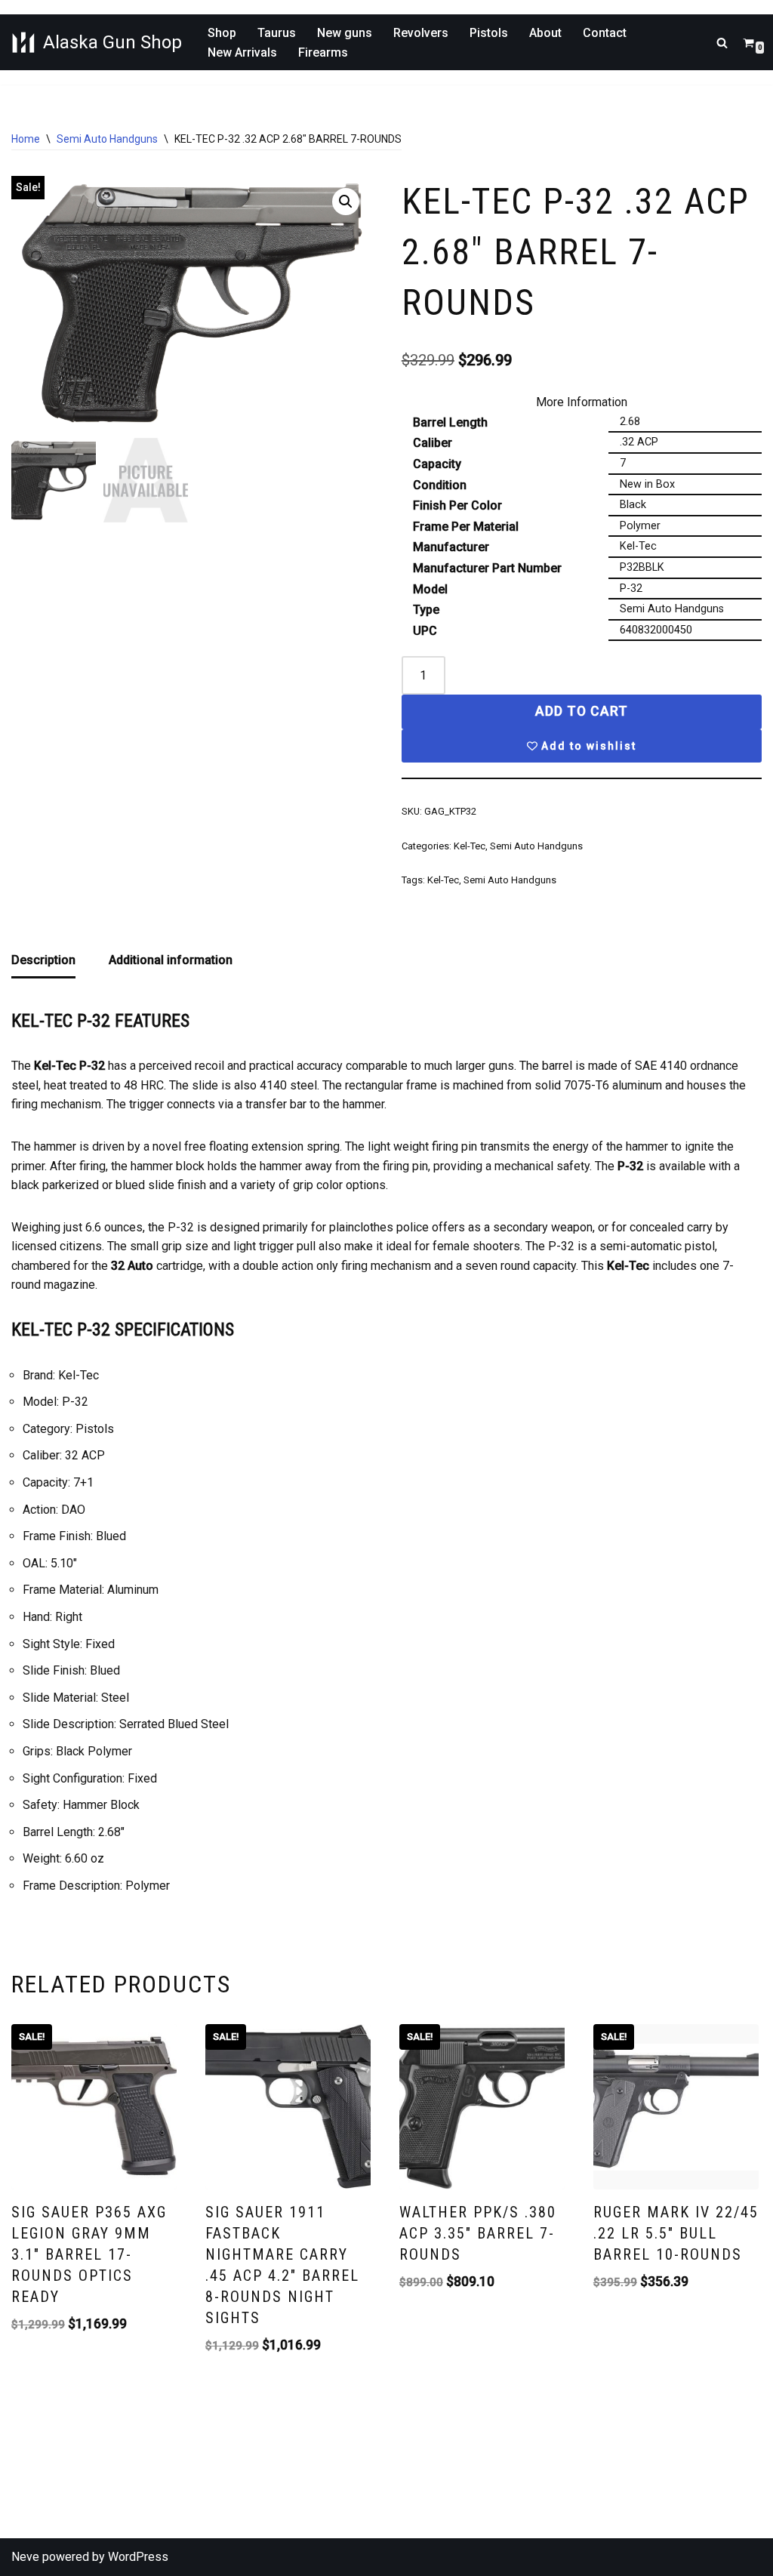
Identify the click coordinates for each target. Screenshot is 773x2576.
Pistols (489, 33)
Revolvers (421, 33)
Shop (222, 33)
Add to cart (582, 711)
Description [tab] (43, 960)
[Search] (722, 43)
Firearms (323, 52)
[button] (346, 202)
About (545, 33)
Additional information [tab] (171, 960)
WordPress (138, 2557)
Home (26, 139)
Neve (25, 2557)
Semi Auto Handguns (107, 139)
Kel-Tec (470, 846)
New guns (345, 33)
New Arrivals (242, 52)
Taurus (277, 33)
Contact (605, 33)
